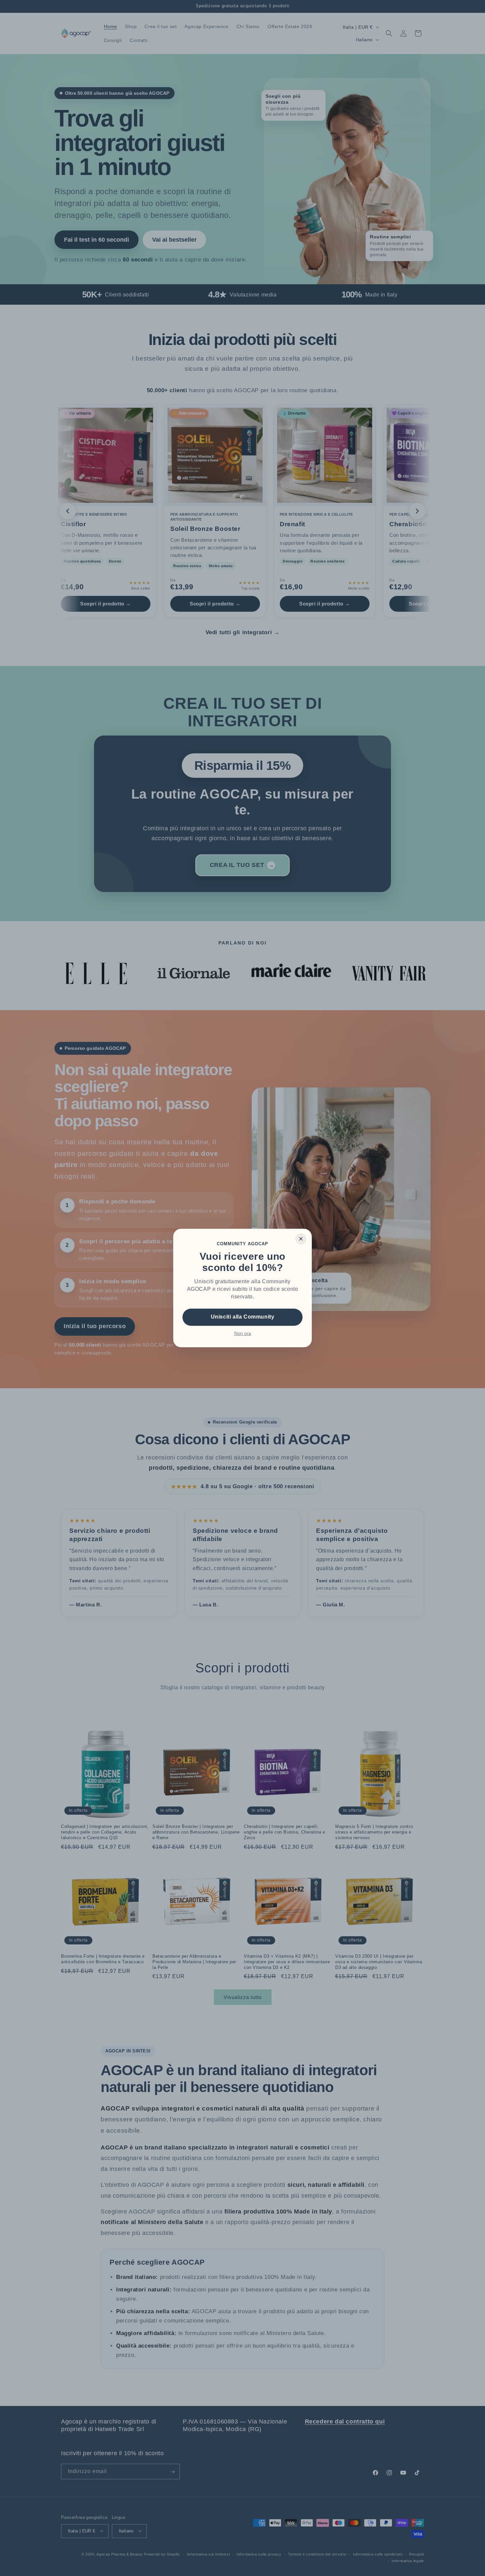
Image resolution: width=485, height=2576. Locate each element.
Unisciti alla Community (243, 1317)
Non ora (243, 1333)
